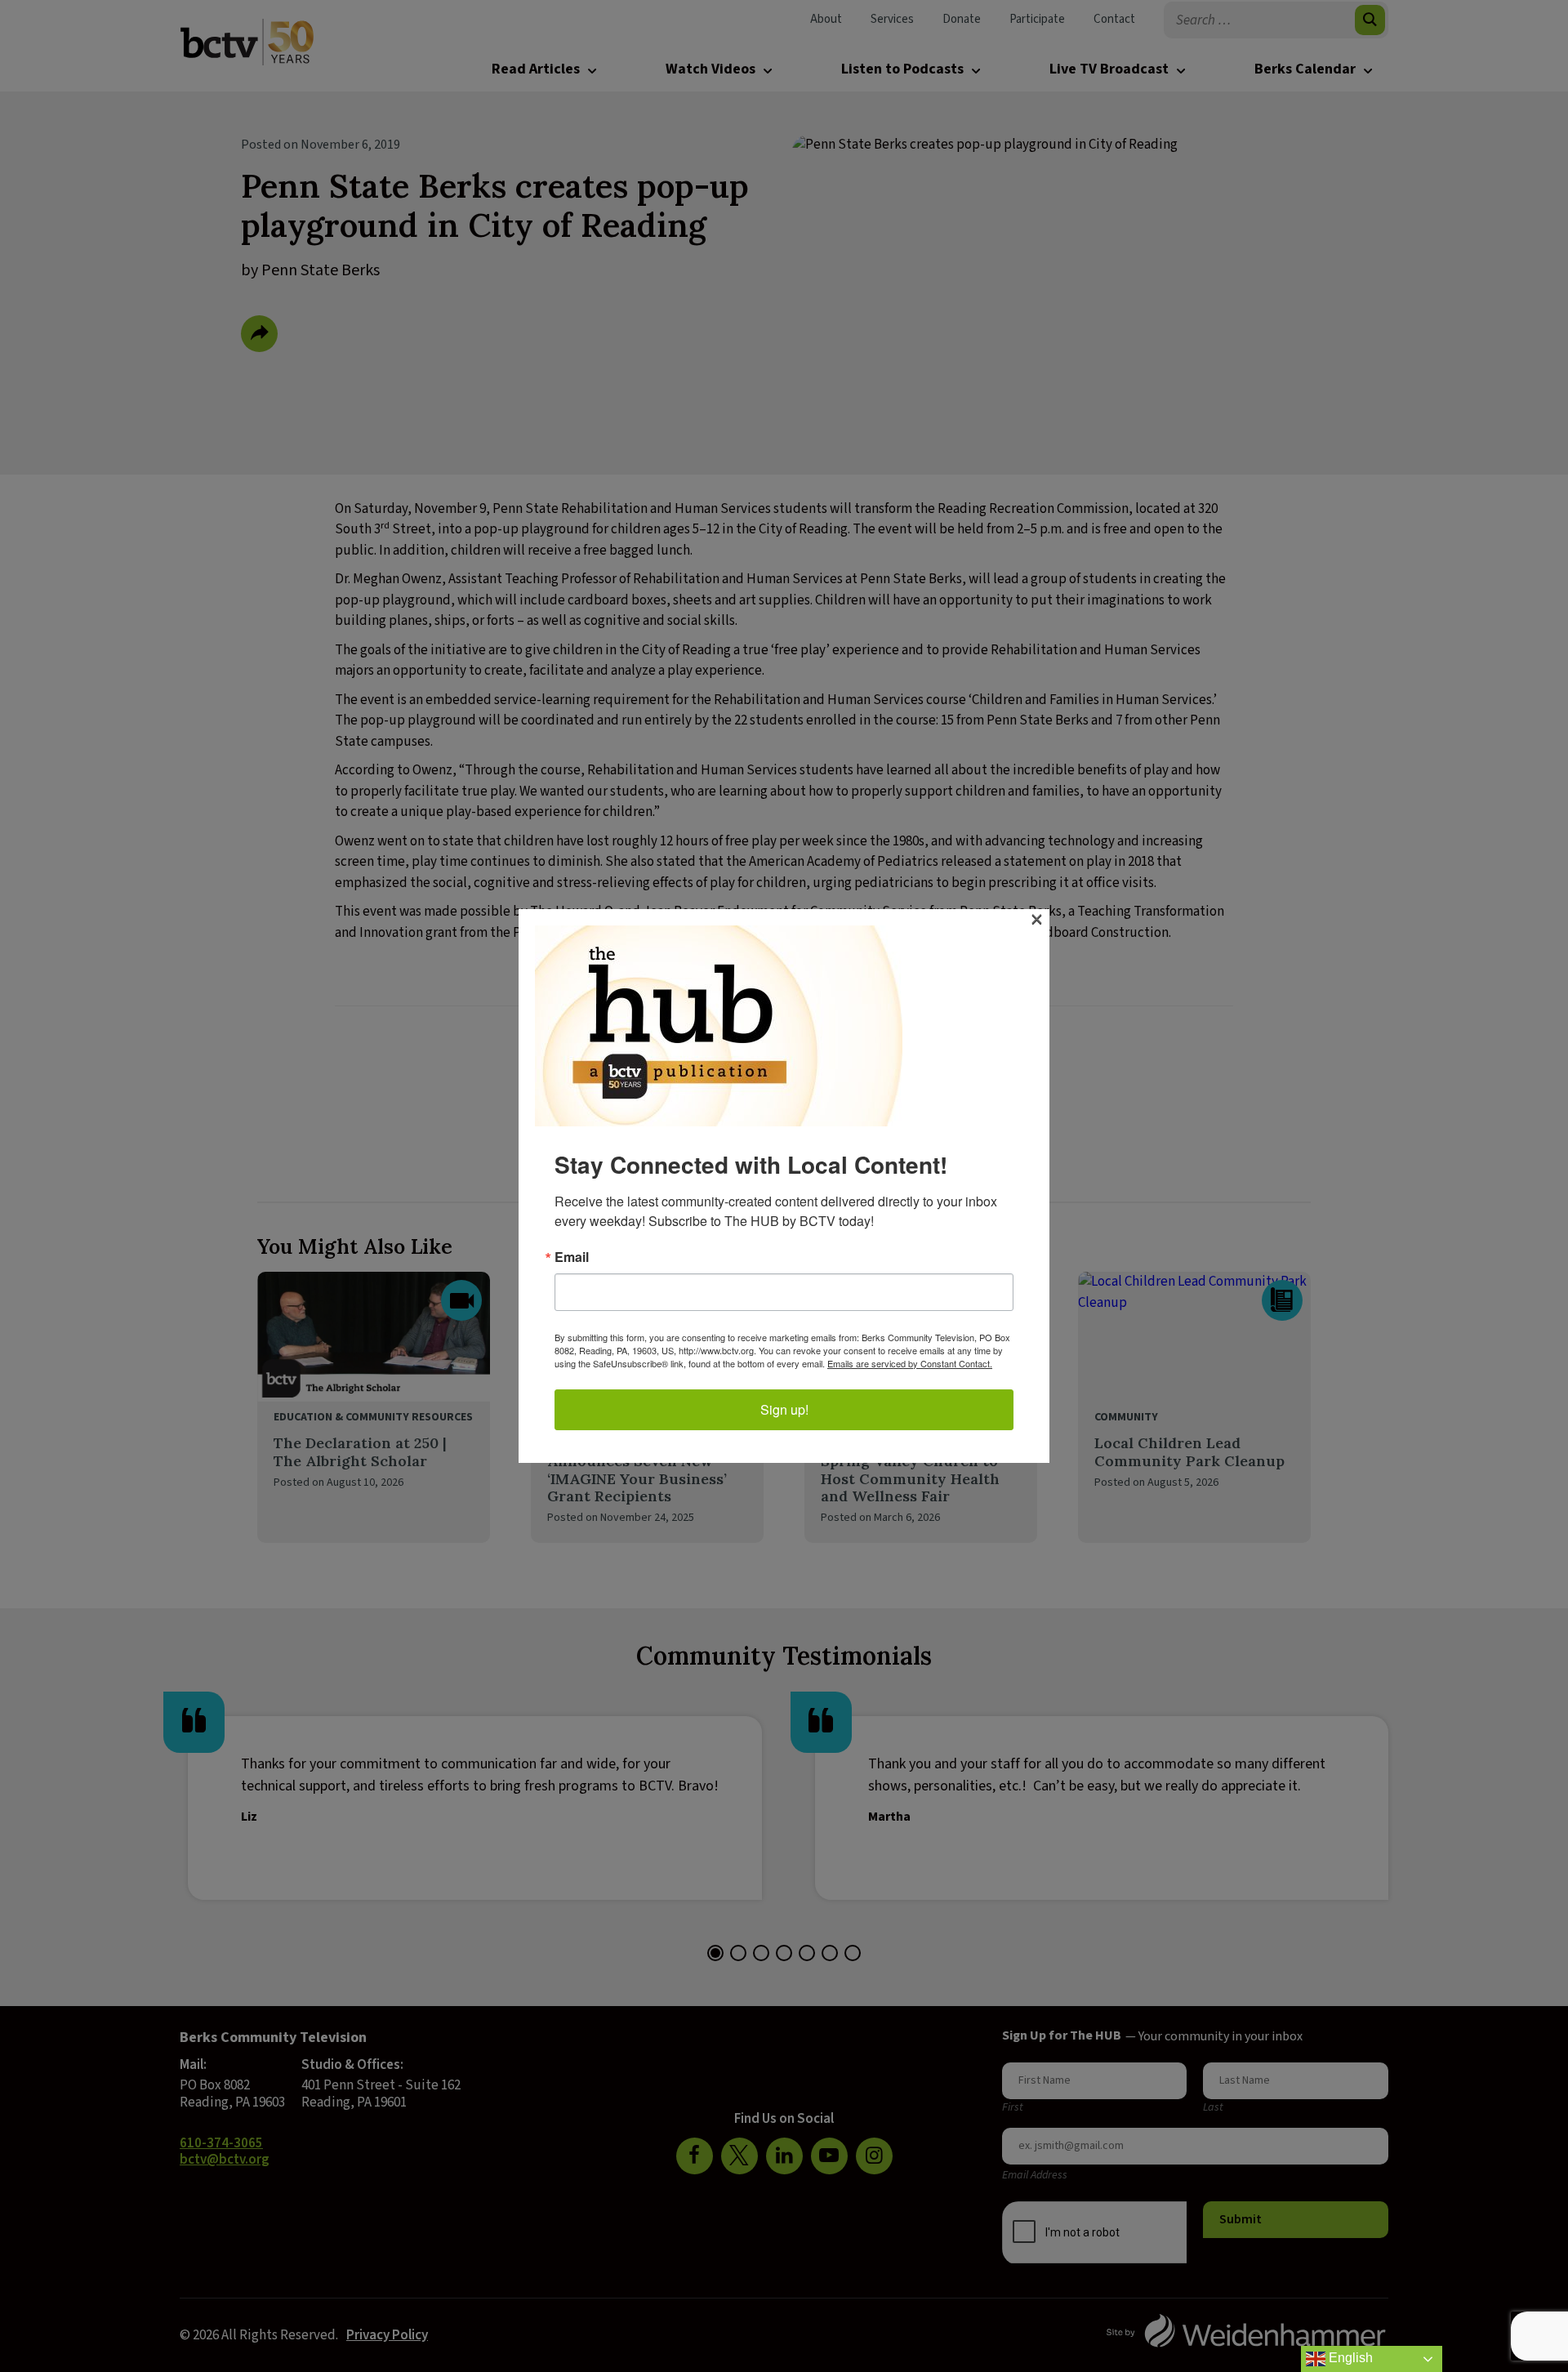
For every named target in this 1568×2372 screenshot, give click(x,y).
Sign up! (784, 1409)
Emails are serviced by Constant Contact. (910, 1363)
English (1349, 2358)
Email (572, 1257)
